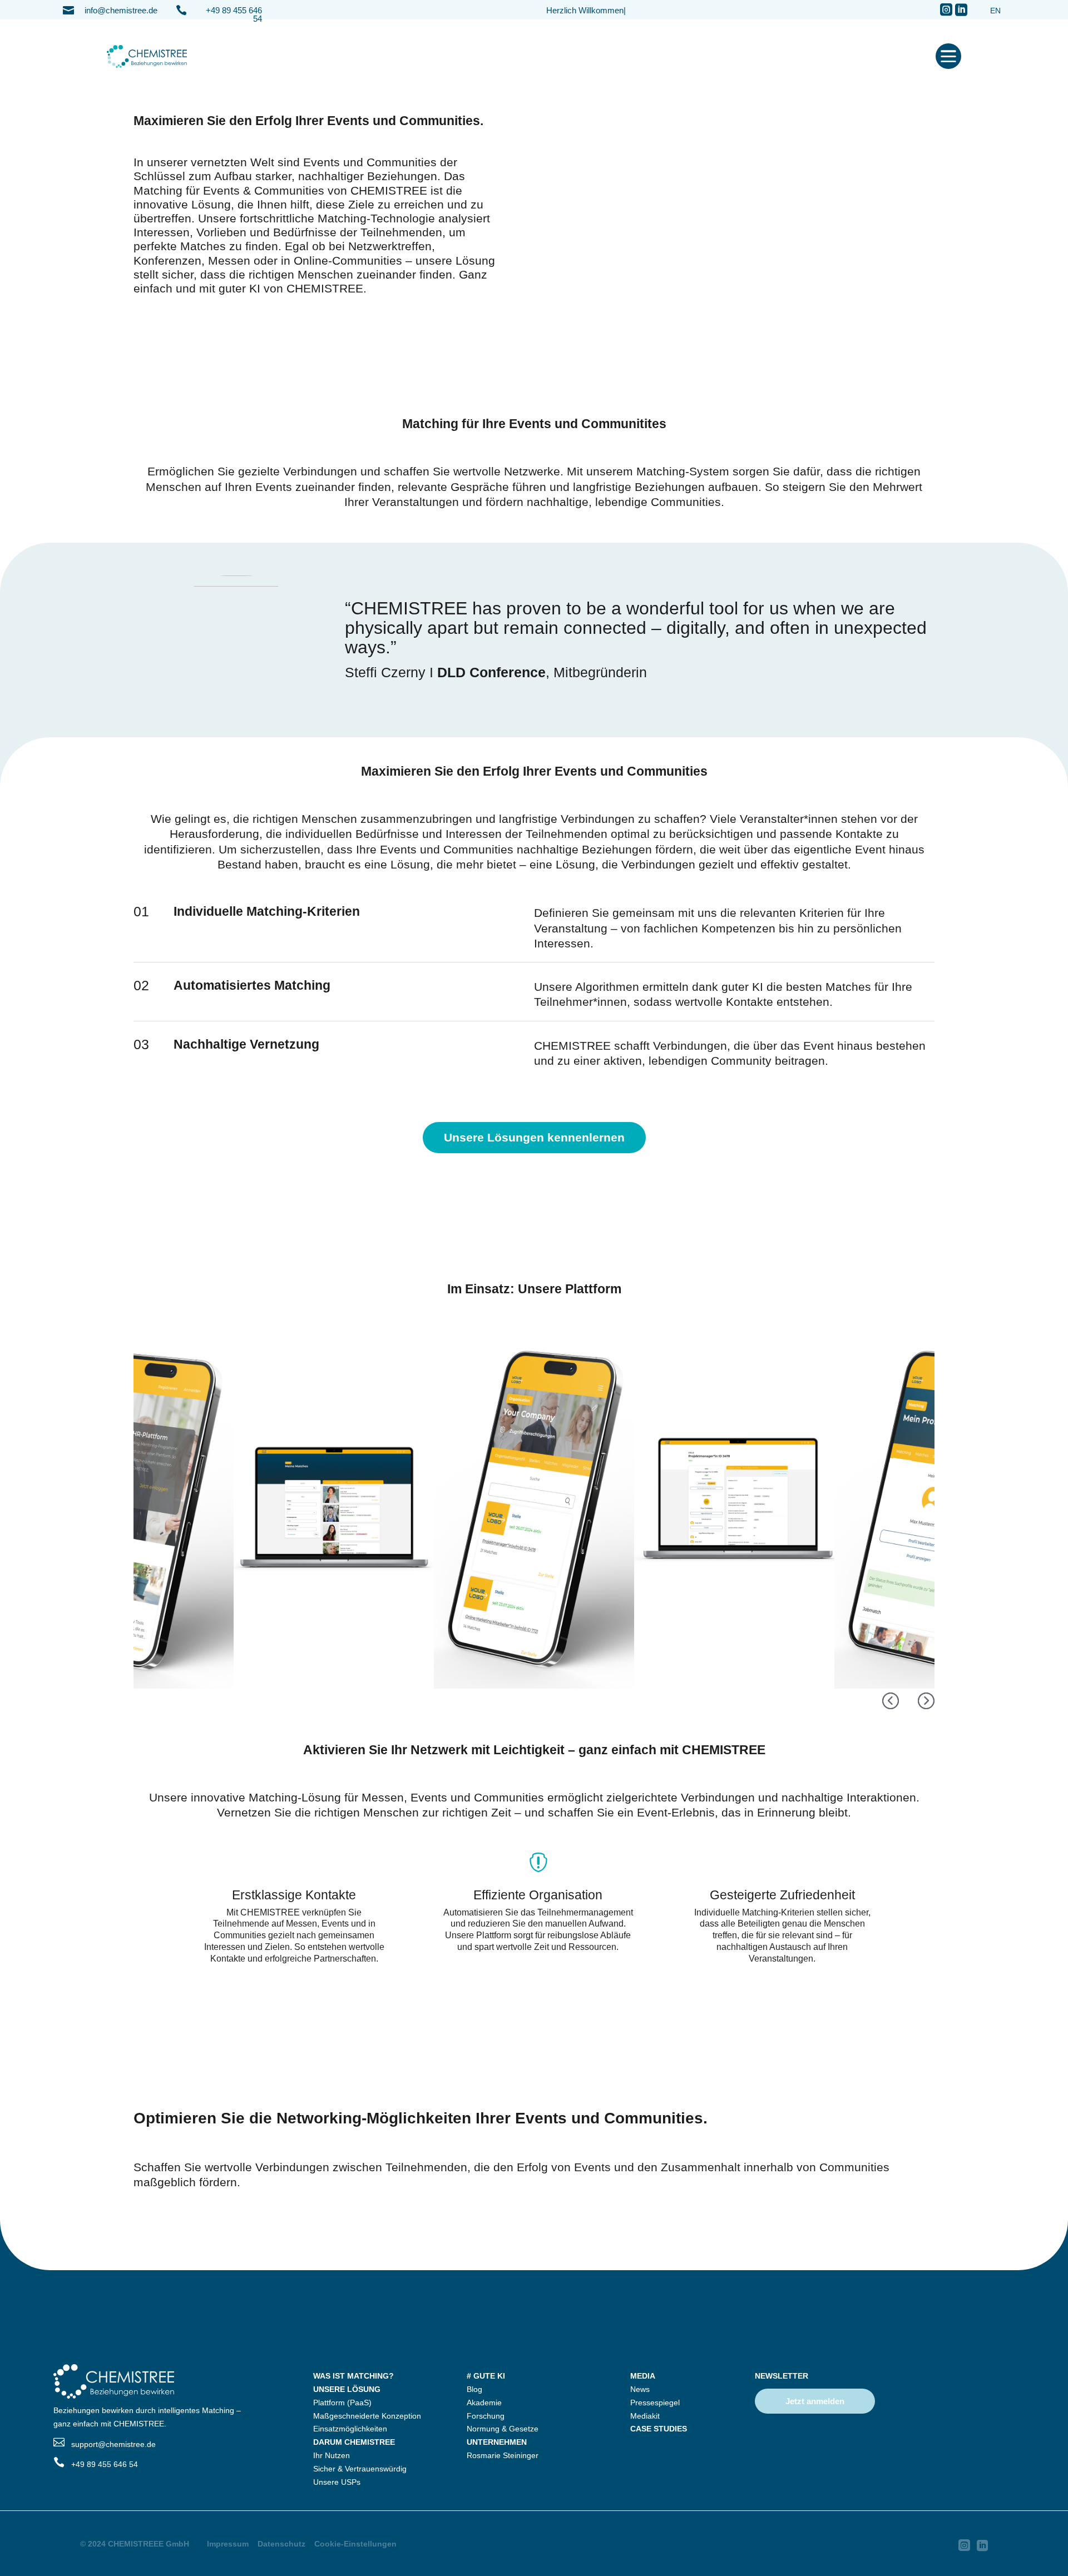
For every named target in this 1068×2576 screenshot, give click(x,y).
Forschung (486, 2416)
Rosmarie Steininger (503, 2455)
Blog (474, 2389)
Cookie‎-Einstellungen (355, 2544)
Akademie (484, 2403)
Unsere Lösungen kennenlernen (534, 1137)
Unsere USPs (337, 2482)
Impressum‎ (228, 2544)
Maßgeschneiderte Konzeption (367, 2416)
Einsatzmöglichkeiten (350, 2429)
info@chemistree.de (121, 10)
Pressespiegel (655, 2403)
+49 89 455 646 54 (234, 14)
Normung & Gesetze (503, 2429)
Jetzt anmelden (815, 2401)
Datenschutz (281, 2544)
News (640, 2389)
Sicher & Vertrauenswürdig (360, 2469)
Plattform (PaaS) (342, 2403)
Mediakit (645, 2416)
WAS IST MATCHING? (353, 2376)
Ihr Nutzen (332, 2455)
